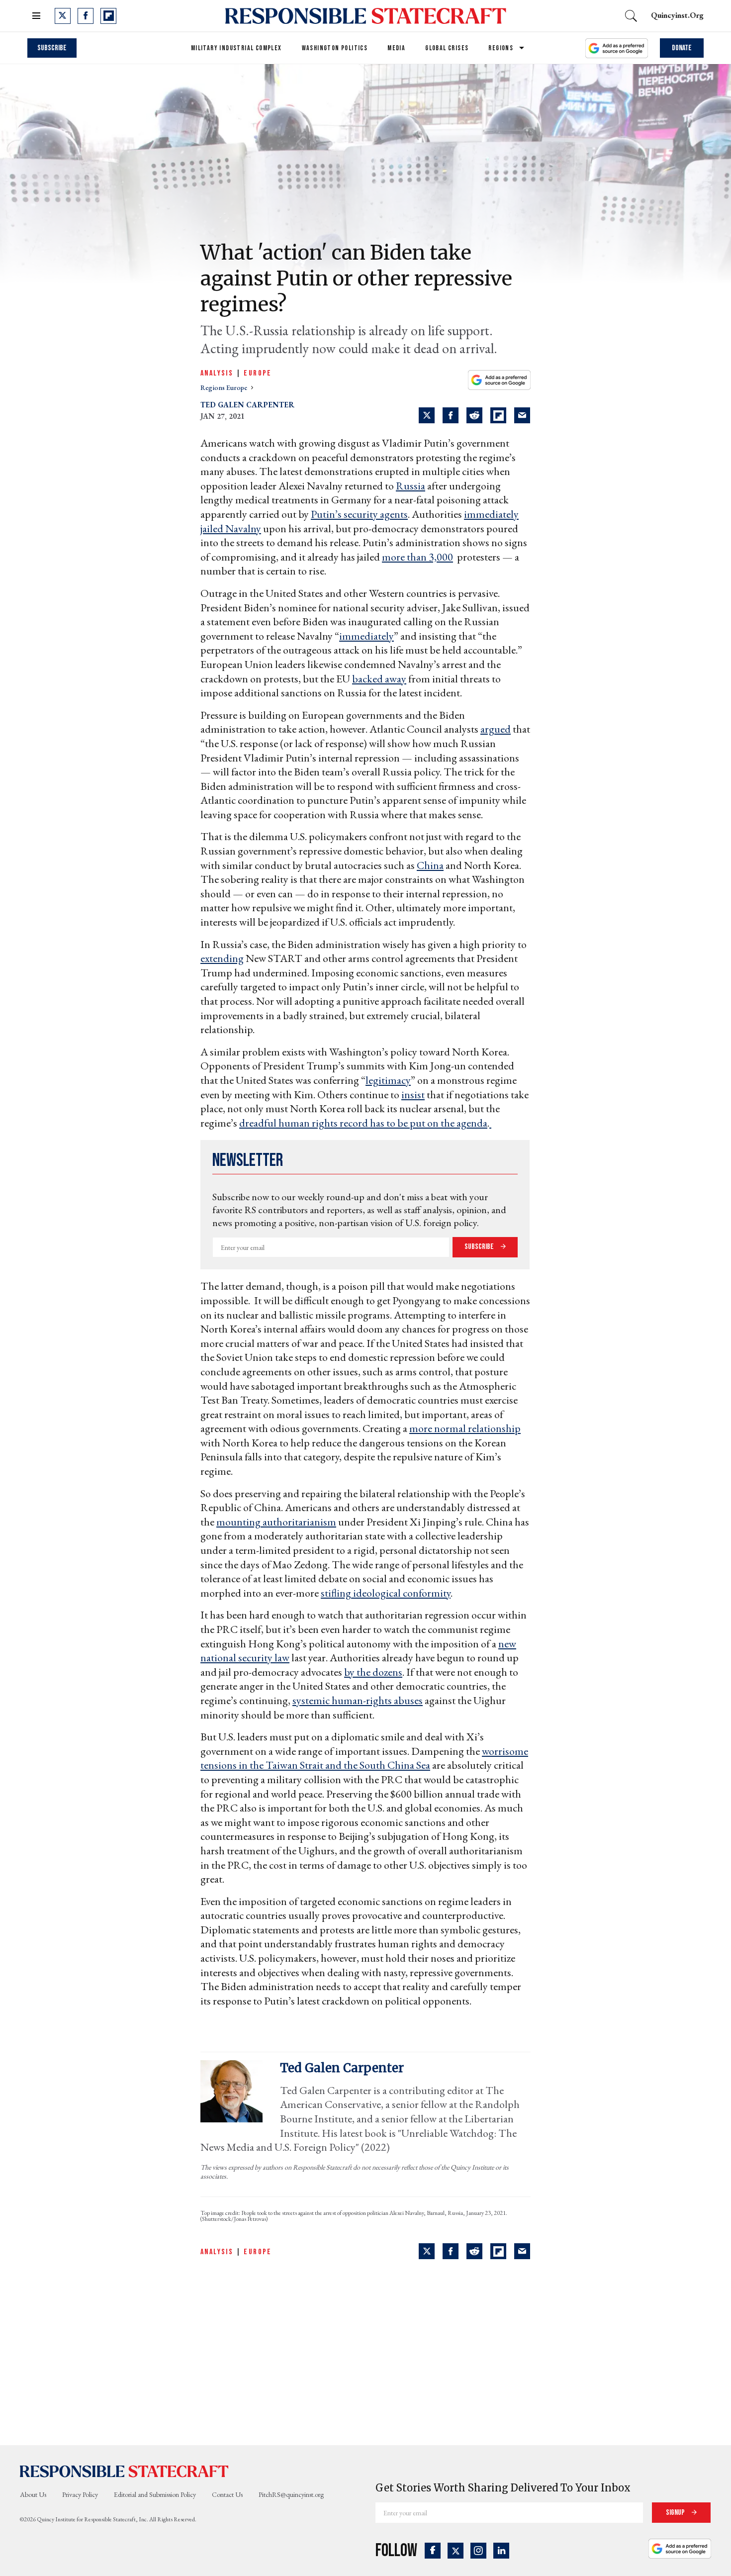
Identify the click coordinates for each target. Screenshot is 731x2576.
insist (413, 1095)
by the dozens (373, 1672)
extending (222, 958)
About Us (33, 2494)
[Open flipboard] (108, 16)
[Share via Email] (522, 415)
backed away (379, 679)
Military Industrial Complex (236, 48)
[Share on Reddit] (474, 415)
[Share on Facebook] (451, 415)
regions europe (225, 387)
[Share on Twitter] (427, 415)
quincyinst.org (677, 15)
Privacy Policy (80, 2494)
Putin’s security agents (359, 514)
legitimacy (388, 1080)
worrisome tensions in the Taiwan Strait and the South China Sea (364, 1758)
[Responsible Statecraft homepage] (124, 2471)
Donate (682, 48)
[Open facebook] (86, 16)
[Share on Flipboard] (498, 415)
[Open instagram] (478, 2551)
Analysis (217, 373)
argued (496, 729)
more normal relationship (465, 1428)
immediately (366, 636)
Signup (676, 2513)
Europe (258, 373)
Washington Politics (335, 48)
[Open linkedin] (501, 2551)
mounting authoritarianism (276, 1522)
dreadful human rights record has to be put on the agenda (363, 1123)
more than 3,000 (417, 557)
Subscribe (52, 48)
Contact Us (227, 2494)
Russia (411, 486)
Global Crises (447, 48)
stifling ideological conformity (386, 1593)
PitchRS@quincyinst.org (291, 2494)
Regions (501, 48)
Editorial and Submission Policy (155, 2494)
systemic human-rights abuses (358, 1700)
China (430, 865)
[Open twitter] (63, 16)
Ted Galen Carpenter (247, 405)
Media (396, 48)
